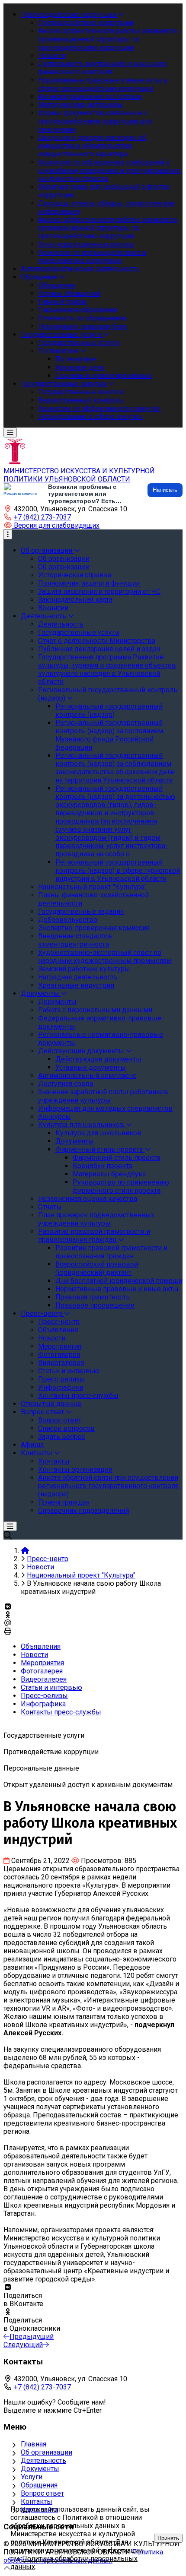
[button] (51, 525)
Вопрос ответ (42, 2493)
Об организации (46, 2452)
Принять (168, 2538)
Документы (40, 2469)
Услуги (32, 2477)
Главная (34, 2444)
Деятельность (43, 2460)
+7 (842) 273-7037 (42, 517)
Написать (165, 490)
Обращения (39, 2485)
